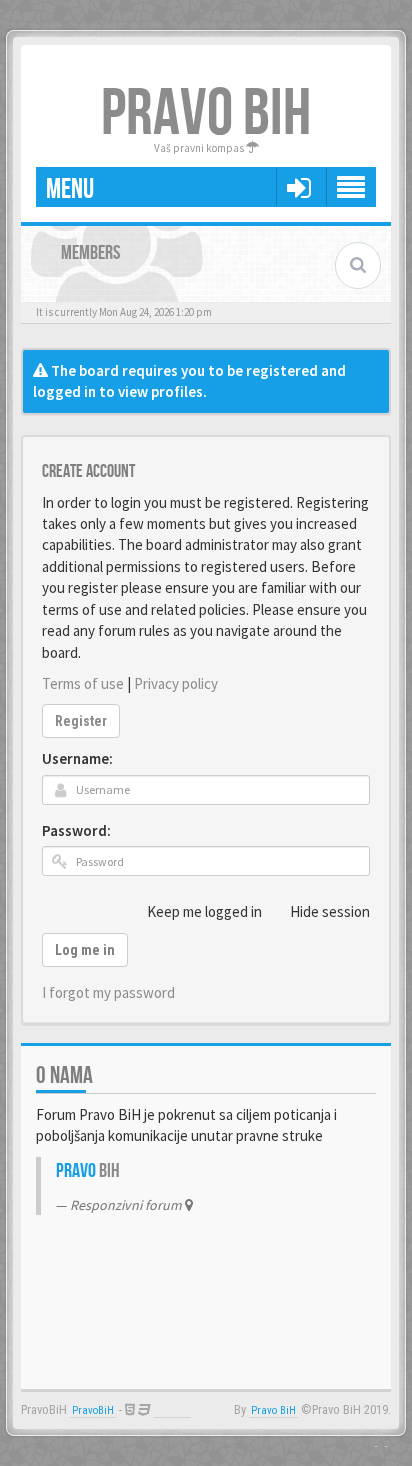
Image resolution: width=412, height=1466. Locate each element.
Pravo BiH (273, 1410)
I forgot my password (108, 992)
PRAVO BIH (206, 114)
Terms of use (83, 683)
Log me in (85, 950)
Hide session (330, 911)
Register (81, 721)
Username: (77, 758)
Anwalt (172, 1410)
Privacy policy (176, 683)
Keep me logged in (204, 911)
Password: (76, 830)
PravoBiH (93, 1410)
